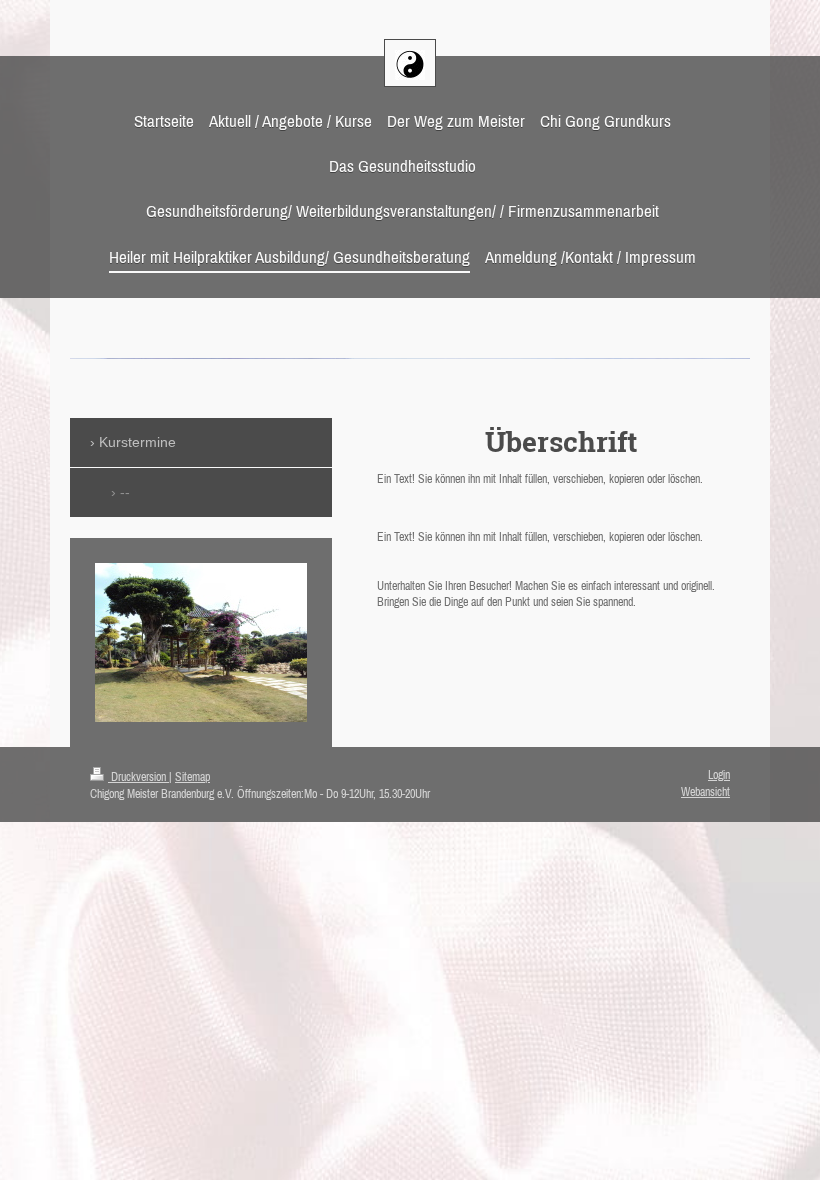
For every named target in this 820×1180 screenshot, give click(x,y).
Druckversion (138, 777)
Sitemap (192, 777)
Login (719, 775)
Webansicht (705, 792)
